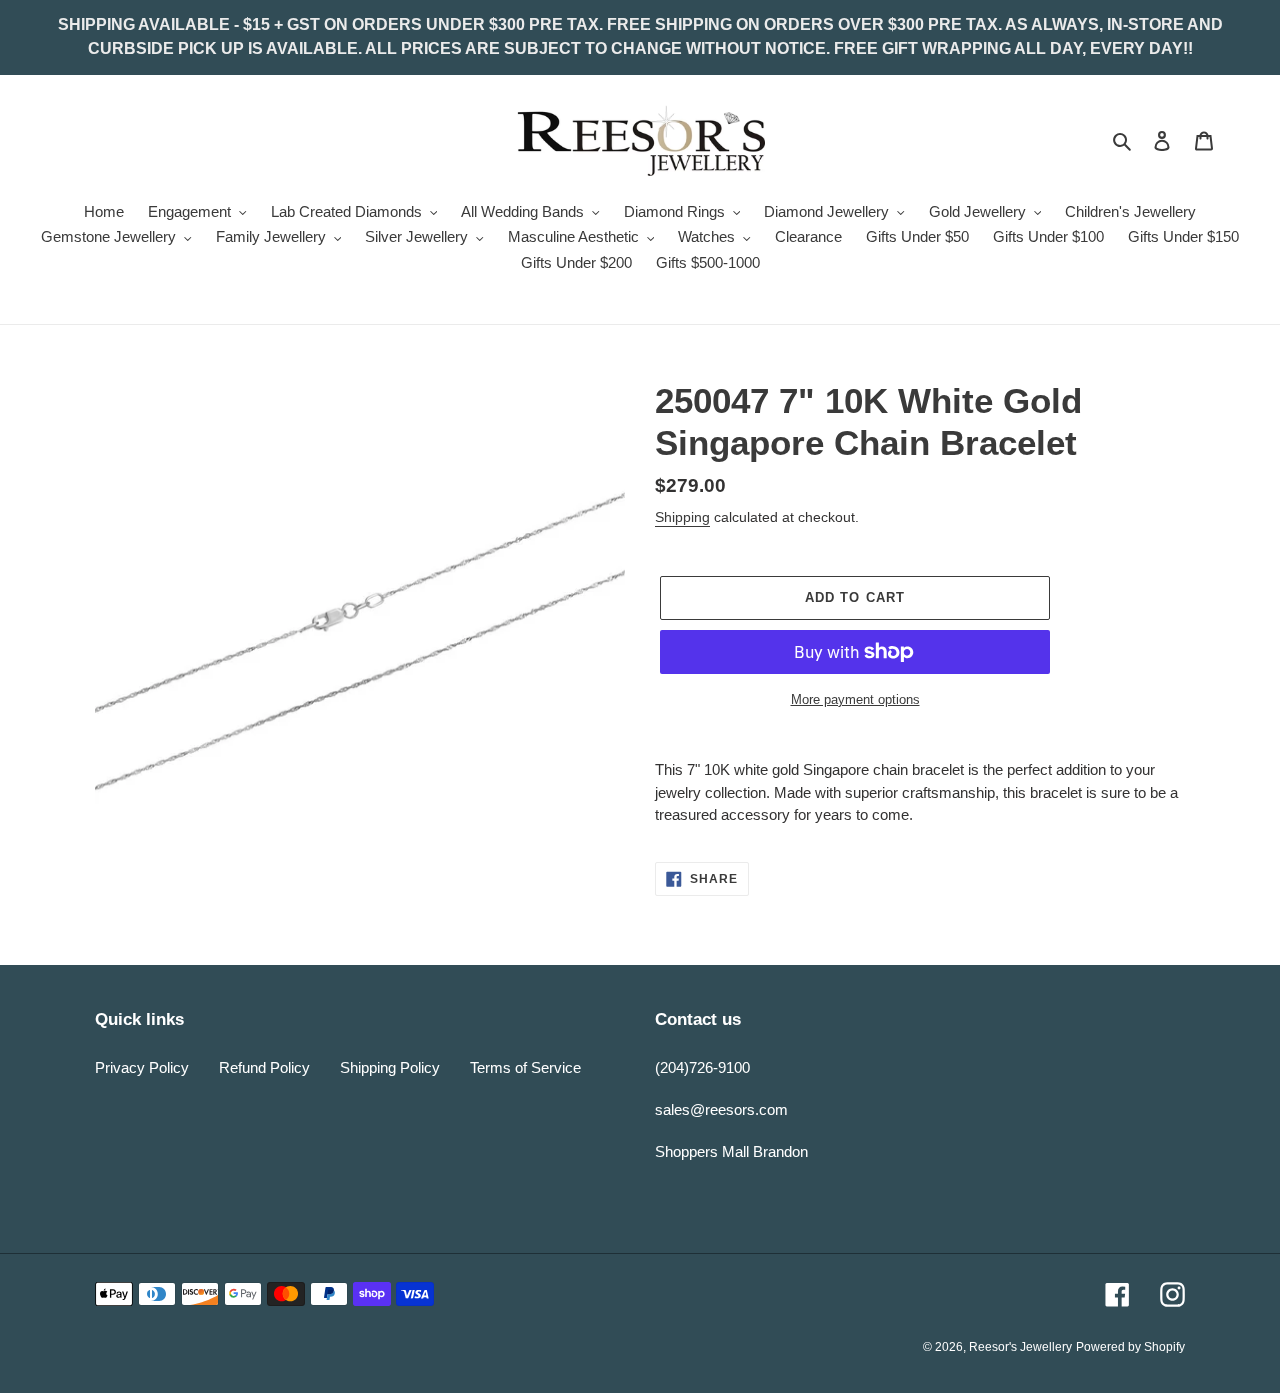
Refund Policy (264, 1067)
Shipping (682, 517)
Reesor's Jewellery (1020, 1347)
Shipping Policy (390, 1067)
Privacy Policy (142, 1067)
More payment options (855, 699)
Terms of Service (525, 1067)
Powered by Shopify (1130, 1347)
